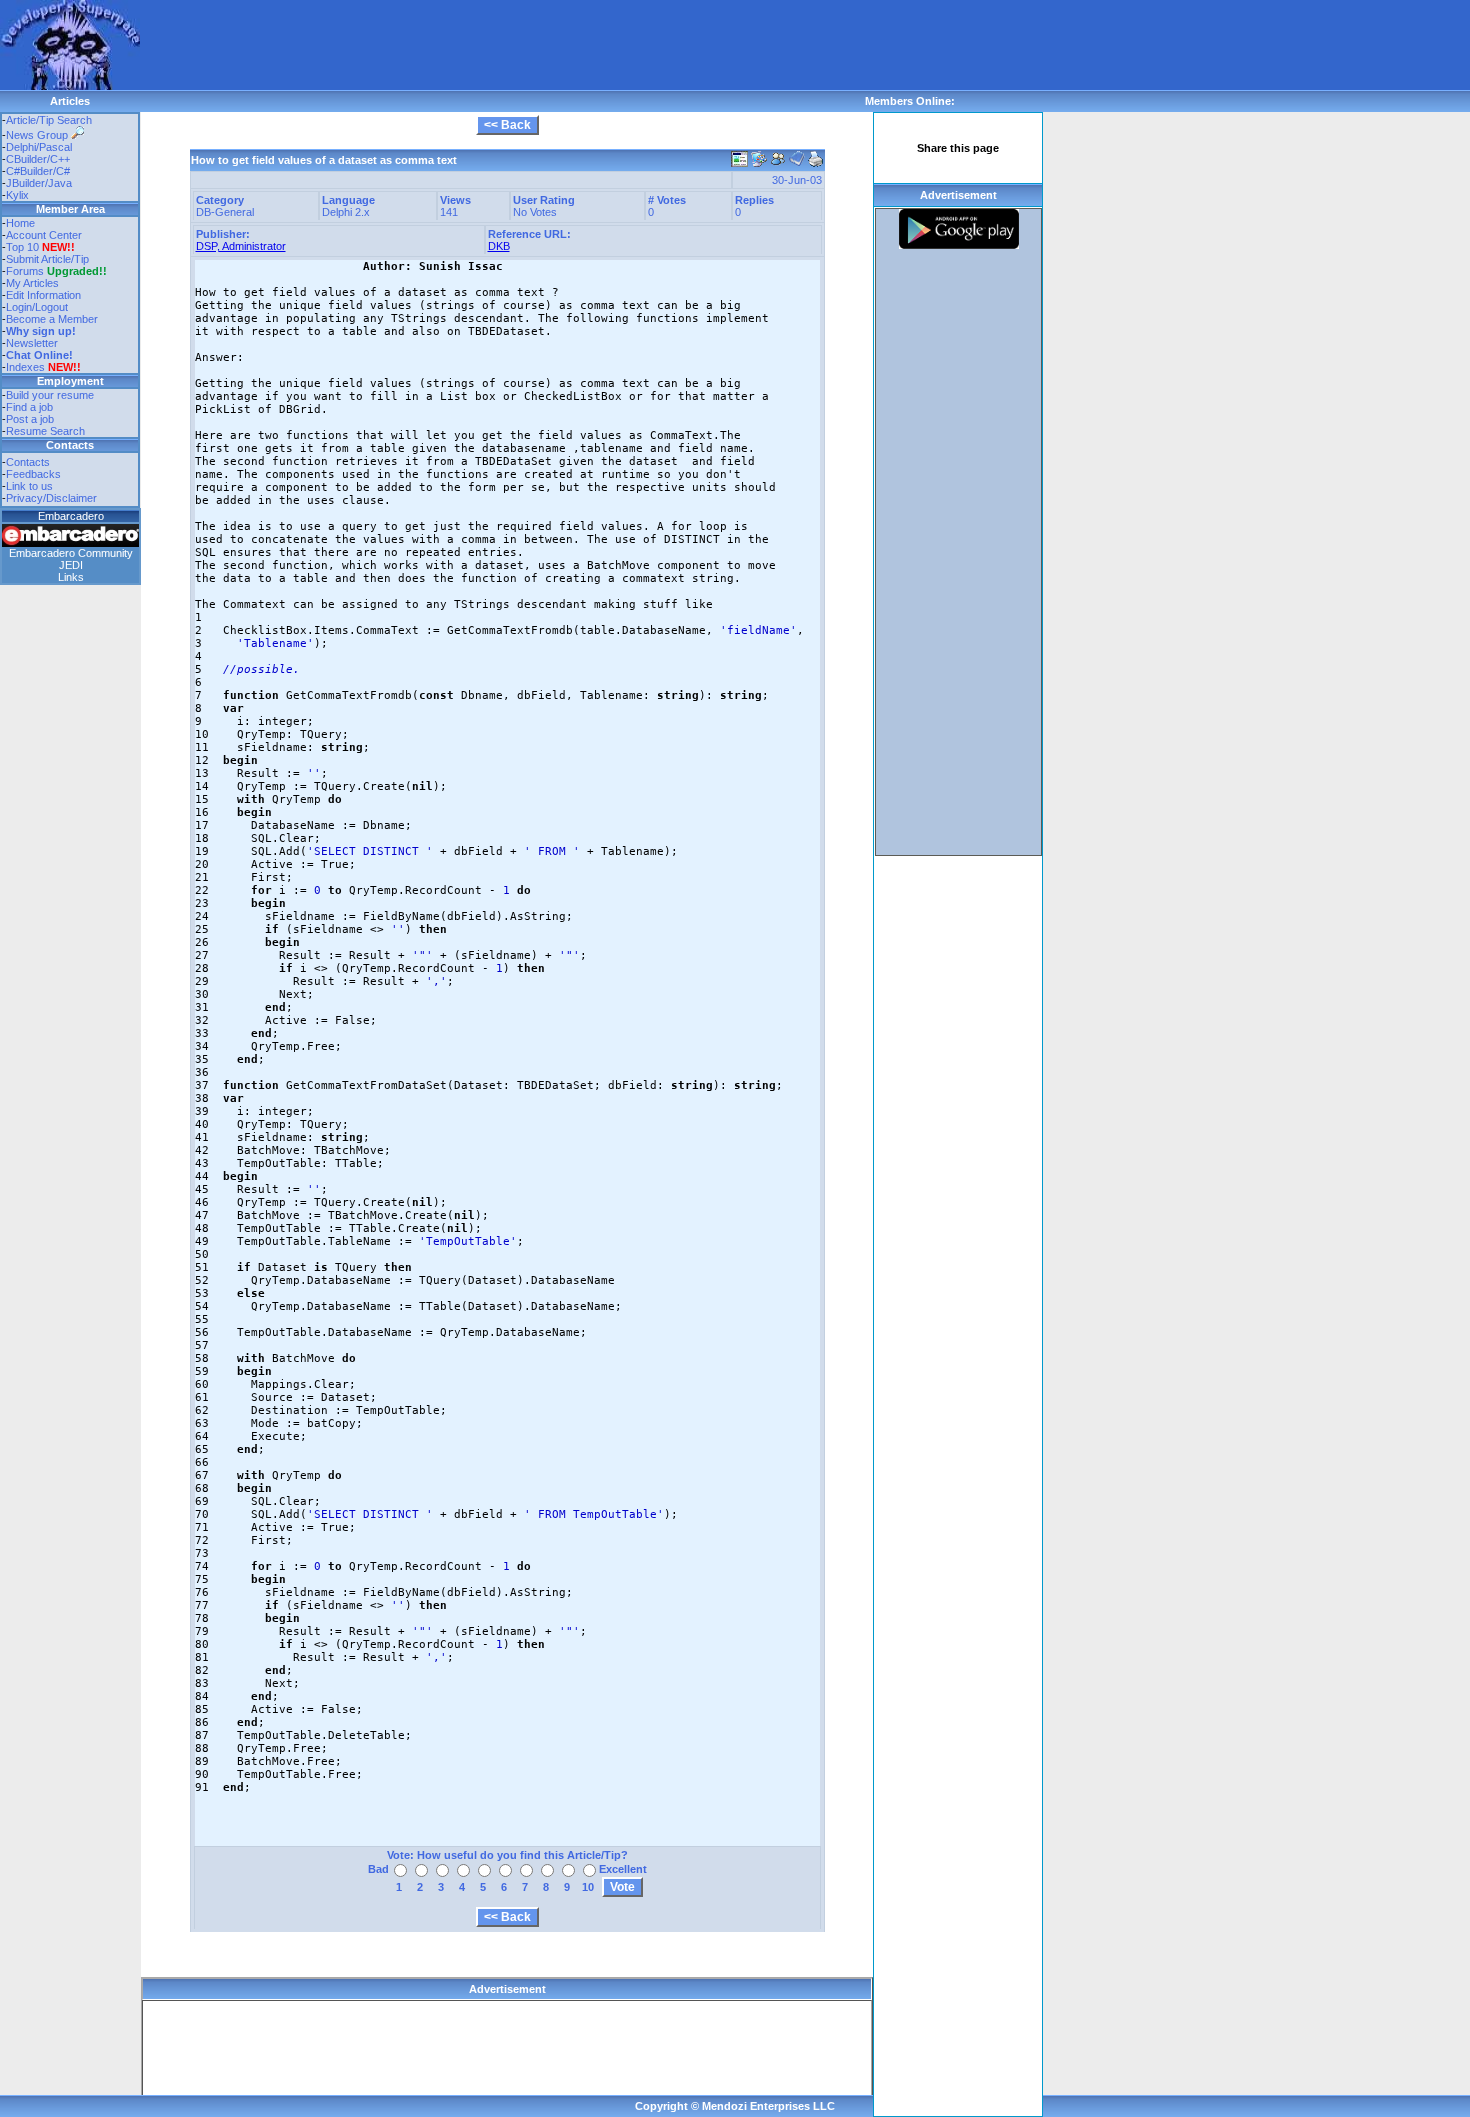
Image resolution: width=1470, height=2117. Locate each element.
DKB (499, 246)
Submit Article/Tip (47, 259)
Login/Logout (37, 307)
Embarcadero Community (71, 553)
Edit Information (43, 295)
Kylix (17, 195)
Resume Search (45, 431)
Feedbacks (33, 474)
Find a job (29, 407)
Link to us (29, 486)
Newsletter (32, 343)
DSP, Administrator (241, 246)
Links (71, 577)
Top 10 (22, 247)
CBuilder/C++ (38, 159)
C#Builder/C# (38, 171)
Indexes (25, 367)
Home (20, 223)
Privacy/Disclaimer (51, 498)
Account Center (44, 235)
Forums (56, 271)
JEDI (71, 565)
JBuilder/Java (39, 183)
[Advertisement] (504, 45)
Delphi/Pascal (39, 147)
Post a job (30, 419)
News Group (38, 135)
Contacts (28, 462)
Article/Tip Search (49, 120)
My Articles (32, 283)
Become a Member (52, 319)
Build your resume (50, 395)
